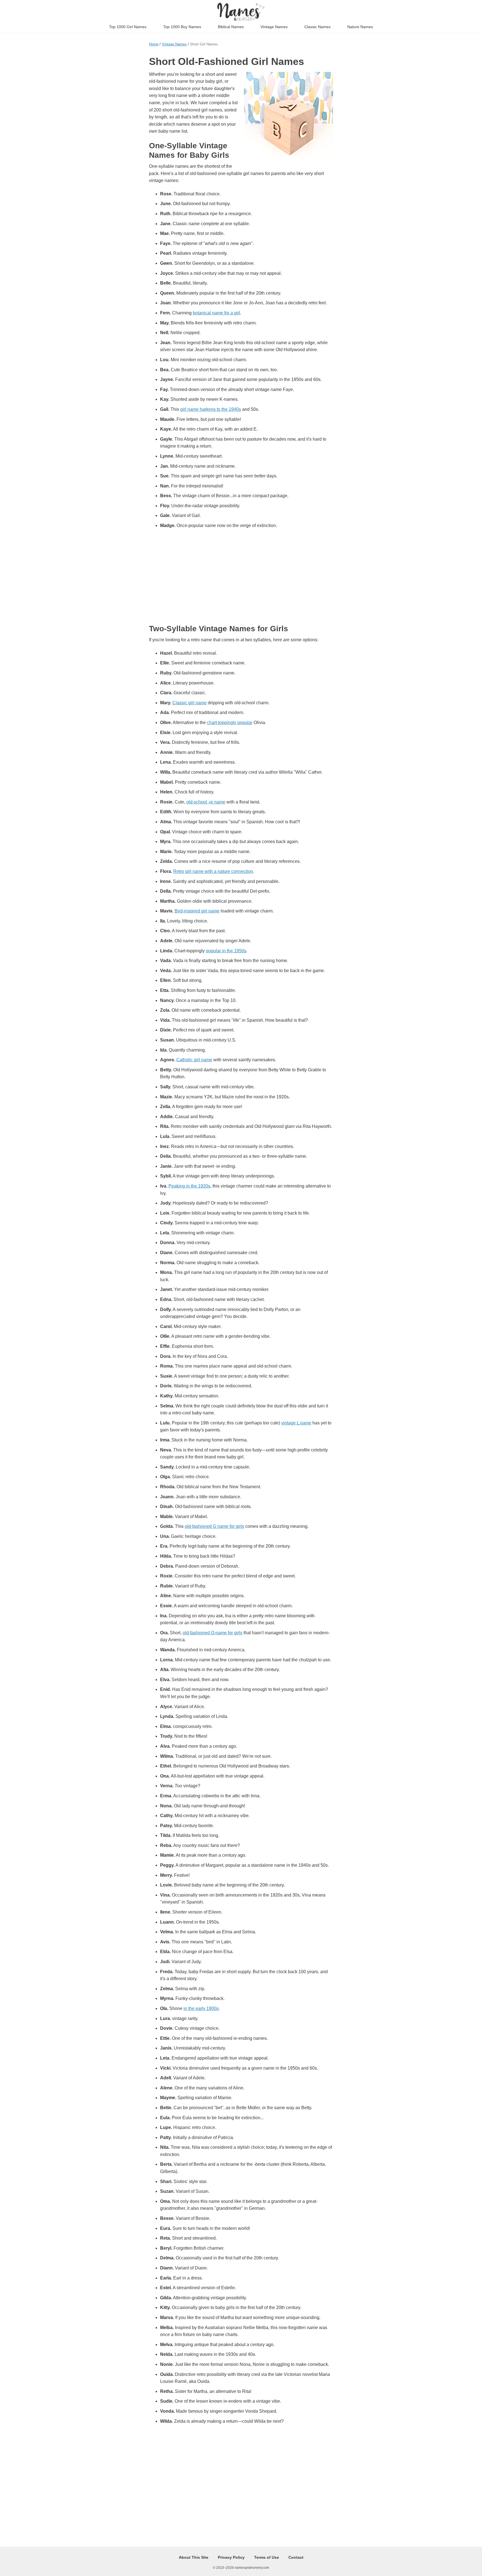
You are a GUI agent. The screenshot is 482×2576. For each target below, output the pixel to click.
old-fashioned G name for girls (214, 1526)
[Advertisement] (241, 577)
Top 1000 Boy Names (182, 27)
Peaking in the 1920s (189, 1186)
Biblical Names (231, 27)
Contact (296, 2557)
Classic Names (317, 27)
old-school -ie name (206, 802)
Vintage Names (274, 27)
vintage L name (296, 1423)
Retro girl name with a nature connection (213, 871)
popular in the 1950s (226, 951)
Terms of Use (267, 2557)
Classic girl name (190, 703)
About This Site (194, 2557)
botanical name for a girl (216, 313)
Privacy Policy (231, 2557)
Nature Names (360, 27)
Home (154, 44)
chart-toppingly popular (230, 723)
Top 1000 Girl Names (128, 27)
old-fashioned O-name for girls (213, 1633)
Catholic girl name (194, 1060)
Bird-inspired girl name (197, 911)
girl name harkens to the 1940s (211, 409)
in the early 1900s (201, 2008)
